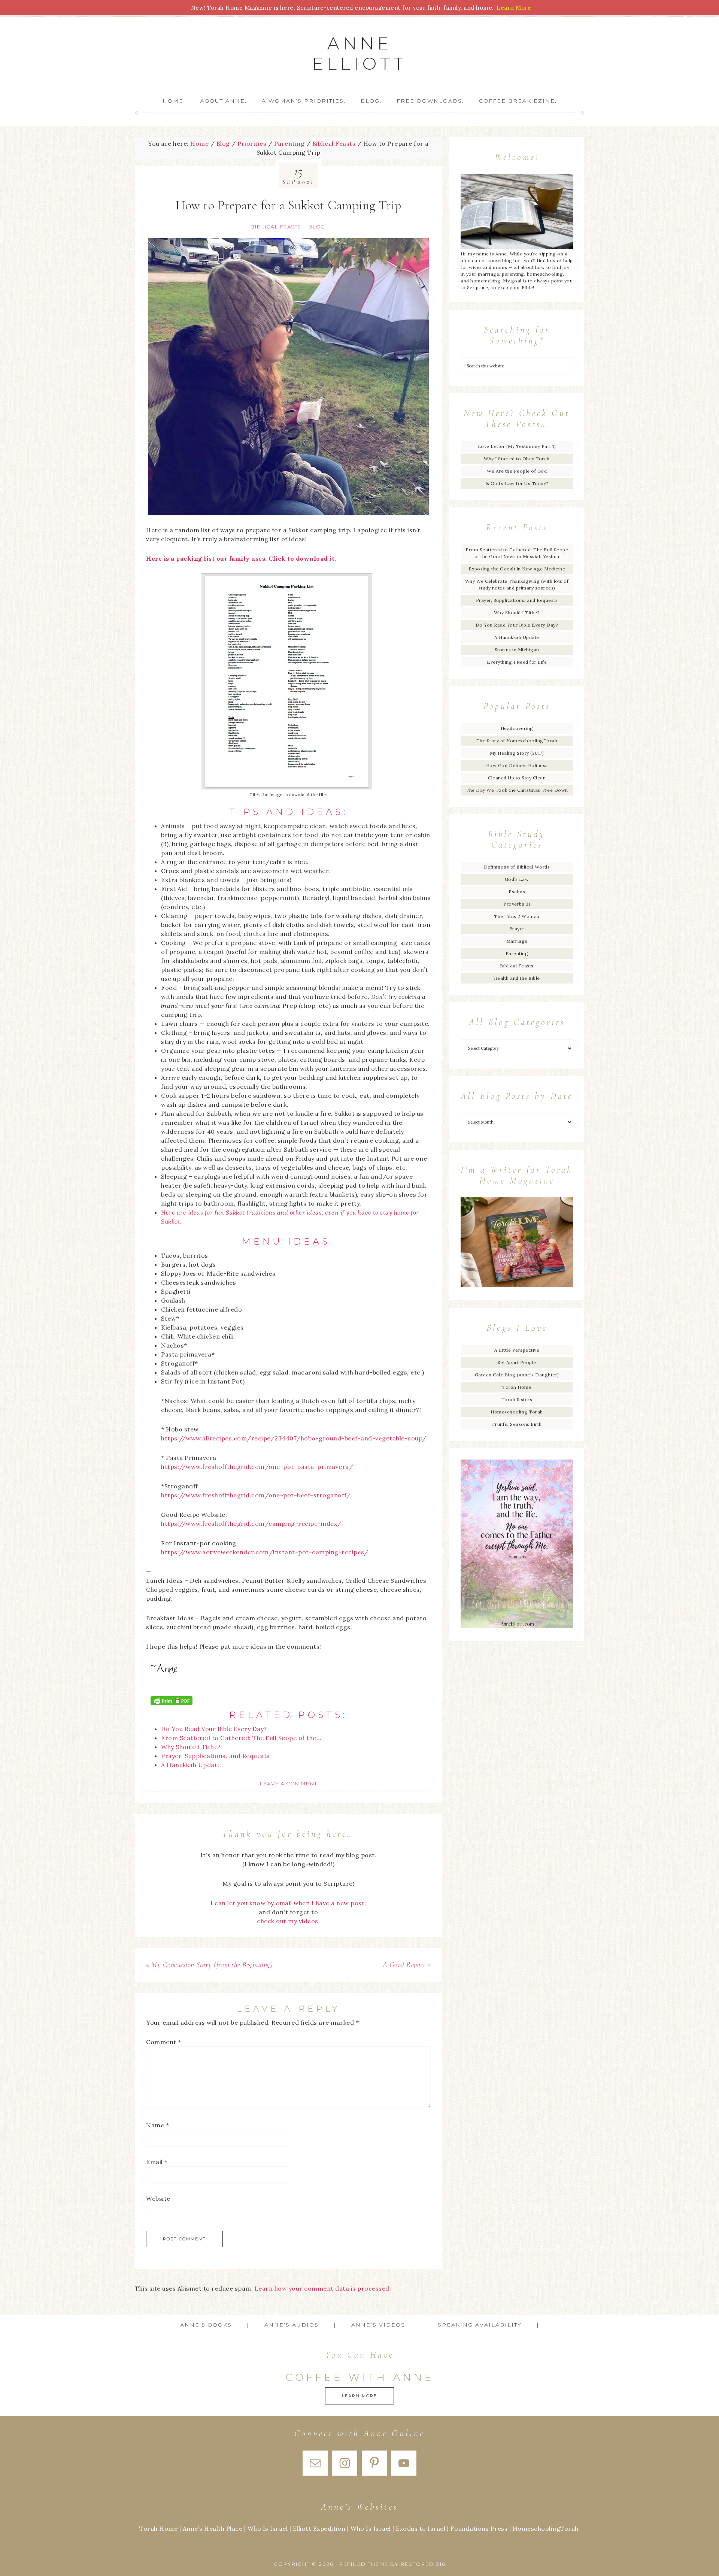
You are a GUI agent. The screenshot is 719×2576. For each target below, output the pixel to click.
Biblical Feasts (276, 227)
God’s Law (517, 879)
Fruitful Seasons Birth (517, 1424)
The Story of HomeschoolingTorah (517, 741)
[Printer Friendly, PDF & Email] (172, 1701)
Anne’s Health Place (213, 2528)
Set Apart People (517, 1362)
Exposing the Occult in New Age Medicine (517, 569)
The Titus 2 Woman (517, 916)
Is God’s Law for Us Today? (517, 483)
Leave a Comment (288, 1783)
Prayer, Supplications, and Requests (517, 600)
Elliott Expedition (319, 2528)
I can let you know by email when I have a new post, (288, 1903)
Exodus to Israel (421, 2528)
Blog (317, 227)
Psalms (517, 892)
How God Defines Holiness (517, 765)
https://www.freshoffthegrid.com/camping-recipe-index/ (251, 1524)
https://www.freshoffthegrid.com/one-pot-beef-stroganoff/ (256, 1495)
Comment (164, 2042)
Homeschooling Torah (517, 1412)
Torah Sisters (517, 1399)
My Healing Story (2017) (517, 753)
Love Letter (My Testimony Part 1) (517, 446)
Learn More (359, 2396)
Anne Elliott (360, 53)
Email (157, 2162)
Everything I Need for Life (517, 662)
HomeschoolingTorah (546, 2528)
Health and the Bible (517, 978)
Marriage (517, 941)
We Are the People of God (517, 471)
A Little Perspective (517, 1350)
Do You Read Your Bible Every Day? (517, 625)
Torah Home (517, 1387)
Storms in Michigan (517, 650)
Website (158, 2198)
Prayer (517, 929)
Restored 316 (423, 2564)
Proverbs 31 (517, 904)
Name (157, 2125)
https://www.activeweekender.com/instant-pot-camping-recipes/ (265, 1552)
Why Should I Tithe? (517, 613)
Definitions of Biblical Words (517, 867)
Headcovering (517, 728)
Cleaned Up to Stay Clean (517, 778)
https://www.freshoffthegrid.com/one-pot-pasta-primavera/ (257, 1467)
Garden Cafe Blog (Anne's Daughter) (517, 1375)
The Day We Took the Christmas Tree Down (517, 790)
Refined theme (364, 2564)
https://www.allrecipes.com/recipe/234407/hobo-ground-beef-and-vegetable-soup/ (294, 1438)
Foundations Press (479, 2528)
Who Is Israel (268, 2528)
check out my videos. (288, 1921)
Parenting (517, 953)
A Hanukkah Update (517, 637)
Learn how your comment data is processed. (323, 2288)
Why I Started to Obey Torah (517, 459)
